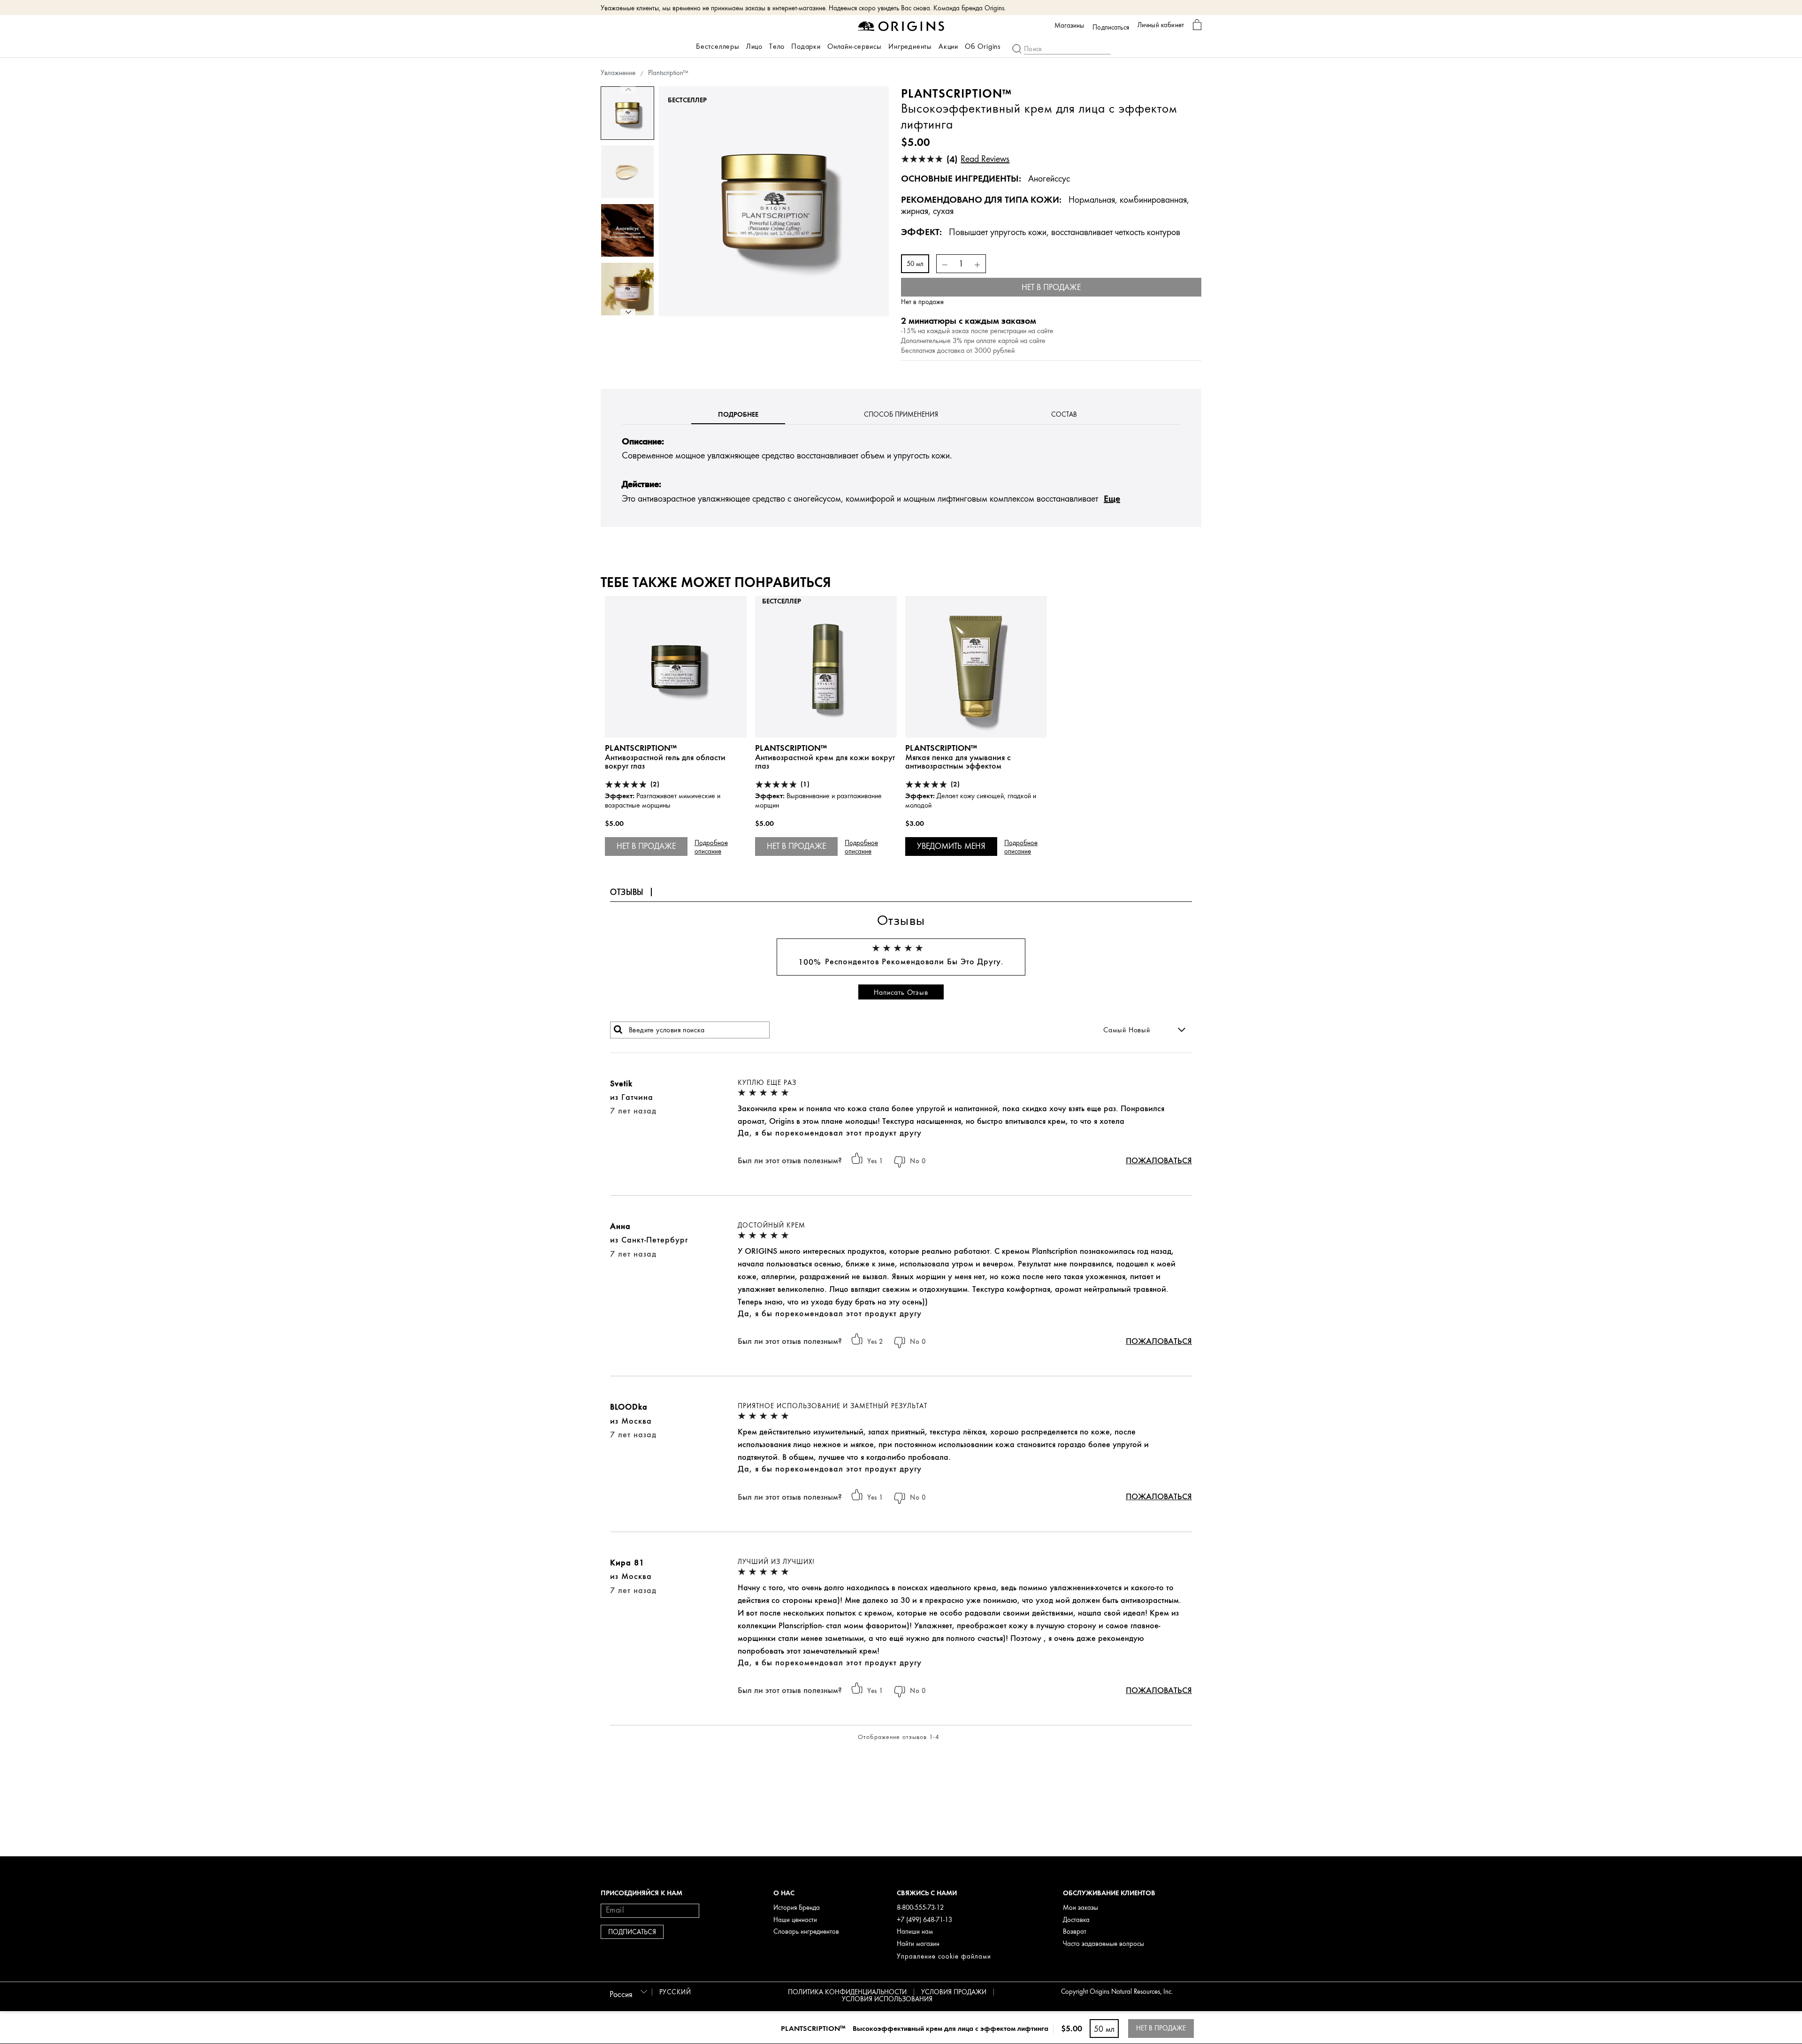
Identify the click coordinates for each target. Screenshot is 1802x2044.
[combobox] (627, 1991)
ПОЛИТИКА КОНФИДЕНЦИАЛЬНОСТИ (847, 1992)
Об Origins (983, 46)
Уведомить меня (951, 846)
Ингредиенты (910, 46)
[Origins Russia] (901, 26)
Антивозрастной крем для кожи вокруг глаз (825, 762)
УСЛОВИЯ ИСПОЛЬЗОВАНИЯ (887, 1999)
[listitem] (676, 739)
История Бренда (797, 1908)
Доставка (1076, 1920)
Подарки (806, 46)
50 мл (915, 264)
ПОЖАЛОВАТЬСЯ (1159, 1160)
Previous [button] (628, 90)
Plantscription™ (641, 748)
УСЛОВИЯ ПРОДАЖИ (954, 1992)
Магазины (1069, 26)
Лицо (754, 46)
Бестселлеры (718, 46)
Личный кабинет (1161, 25)
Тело (777, 46)
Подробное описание (711, 847)
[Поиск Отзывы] (618, 1030)
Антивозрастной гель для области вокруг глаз (665, 762)
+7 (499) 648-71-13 (924, 1920)
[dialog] (1197, 25)
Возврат (1075, 1932)
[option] (627, 113)
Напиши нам (915, 1932)
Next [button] (628, 313)
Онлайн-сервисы (855, 46)
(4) (978, 159)
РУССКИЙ (675, 1992)
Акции (948, 46)
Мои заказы (1080, 1908)
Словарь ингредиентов (806, 1932)
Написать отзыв (901, 992)
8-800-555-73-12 (920, 1908)
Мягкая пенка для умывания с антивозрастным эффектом (958, 762)
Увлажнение (618, 73)
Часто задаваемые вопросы (1103, 1944)
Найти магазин (918, 1944)
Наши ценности (795, 1920)
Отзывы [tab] (627, 892)
